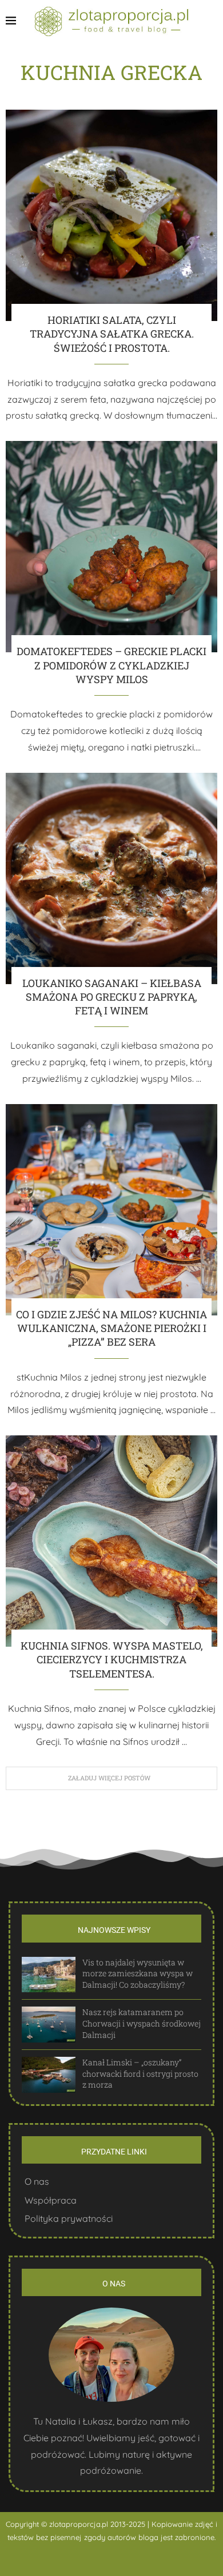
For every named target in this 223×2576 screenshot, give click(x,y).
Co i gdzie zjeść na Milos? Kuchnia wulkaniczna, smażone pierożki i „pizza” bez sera (111, 1328)
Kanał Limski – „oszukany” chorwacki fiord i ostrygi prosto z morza (140, 2073)
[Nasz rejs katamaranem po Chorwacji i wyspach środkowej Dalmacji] (49, 2025)
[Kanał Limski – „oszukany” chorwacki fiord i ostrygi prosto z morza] (49, 2075)
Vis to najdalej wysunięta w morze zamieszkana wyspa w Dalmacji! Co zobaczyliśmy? (138, 1973)
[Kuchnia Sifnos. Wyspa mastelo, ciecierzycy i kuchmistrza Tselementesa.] (111, 1541)
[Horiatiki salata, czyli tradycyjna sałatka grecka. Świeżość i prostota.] (111, 215)
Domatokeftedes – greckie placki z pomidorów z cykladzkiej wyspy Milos (111, 665)
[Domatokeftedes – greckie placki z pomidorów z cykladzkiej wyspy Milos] (111, 547)
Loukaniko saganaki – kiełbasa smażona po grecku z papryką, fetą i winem (112, 997)
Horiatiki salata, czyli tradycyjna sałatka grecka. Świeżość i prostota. (112, 334)
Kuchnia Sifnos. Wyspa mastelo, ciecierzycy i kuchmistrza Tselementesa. (112, 1660)
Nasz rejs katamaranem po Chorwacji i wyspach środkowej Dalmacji (142, 2023)
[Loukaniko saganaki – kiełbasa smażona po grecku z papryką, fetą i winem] (111, 878)
